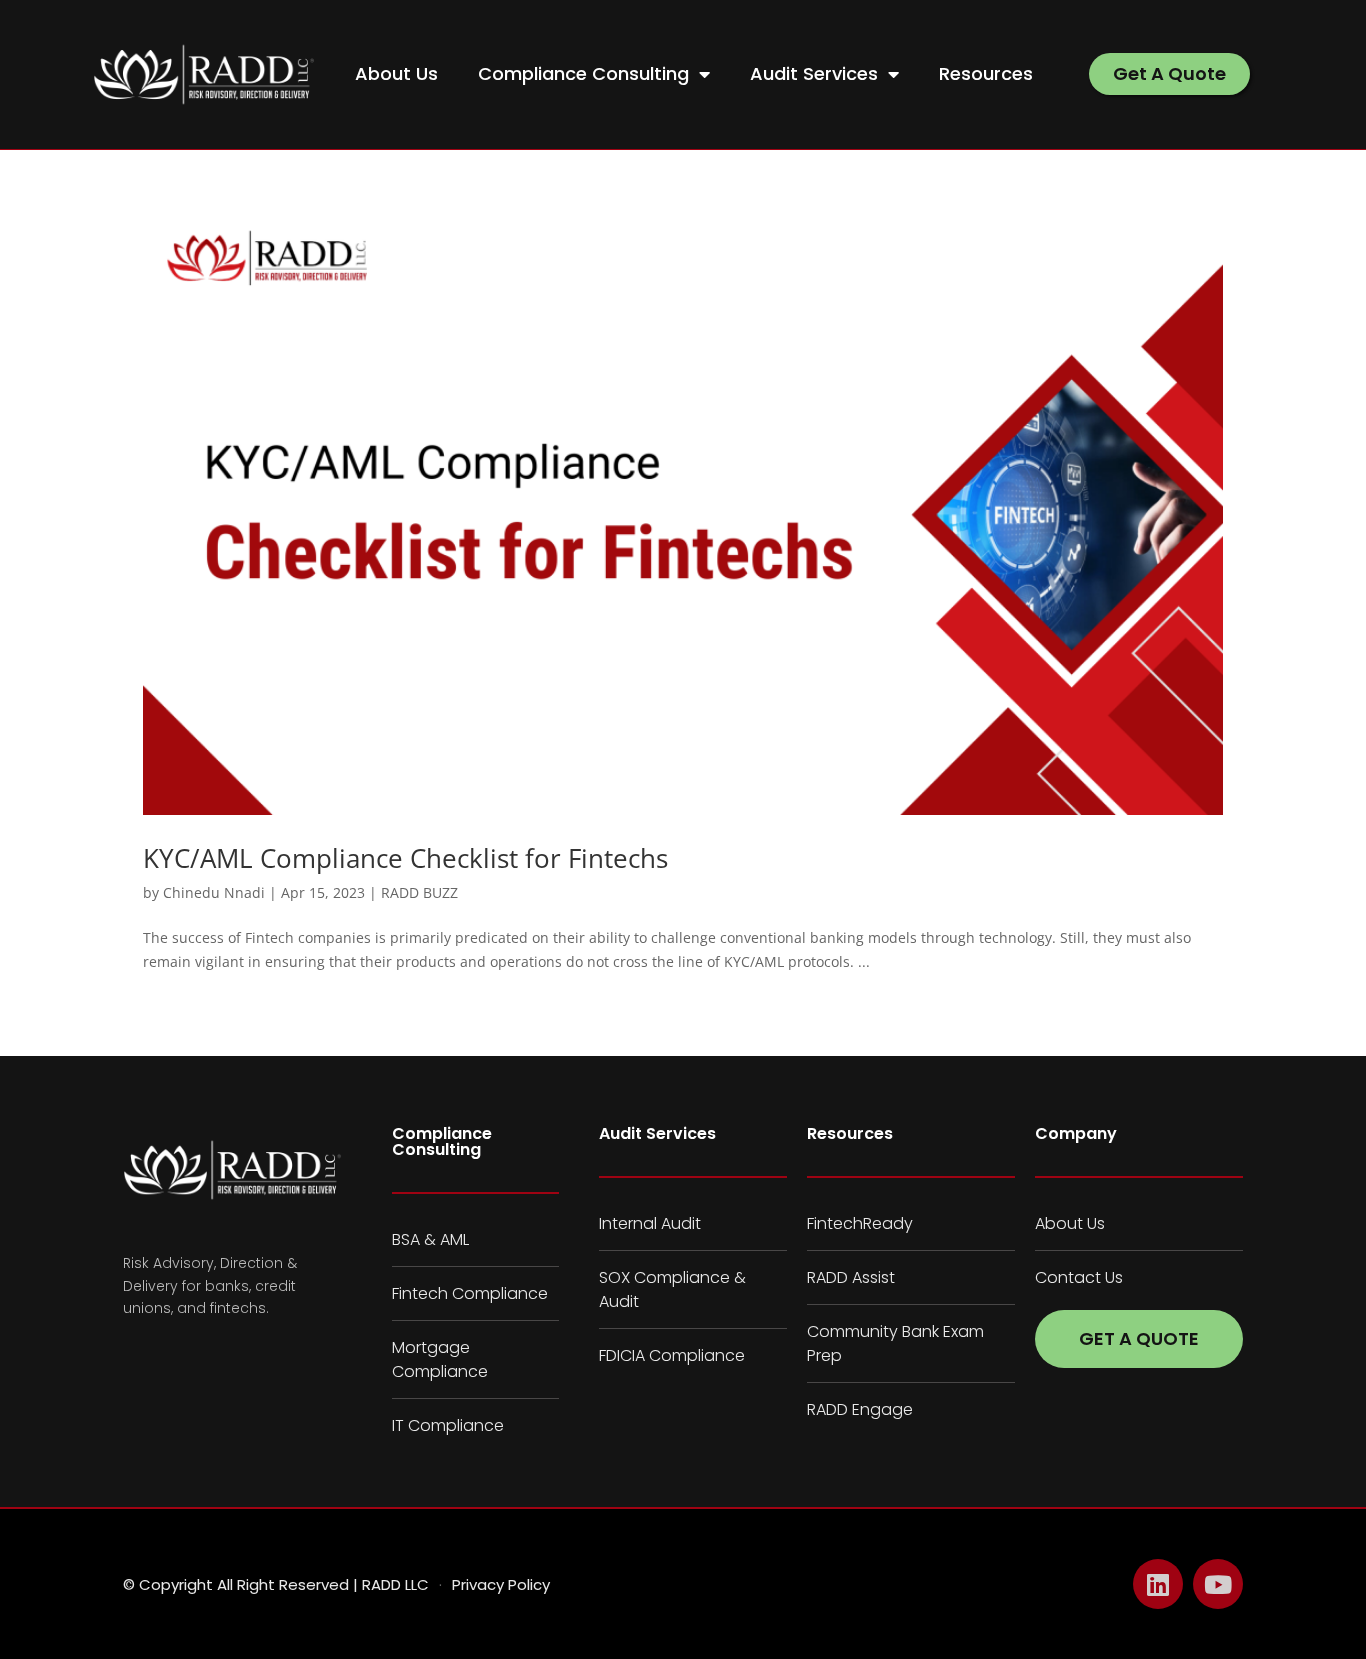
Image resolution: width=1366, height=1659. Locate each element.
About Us (396, 73)
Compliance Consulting (583, 73)
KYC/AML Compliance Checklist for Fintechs (405, 858)
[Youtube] (1218, 1584)
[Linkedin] (1158, 1584)
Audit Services (814, 73)
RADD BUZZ (419, 892)
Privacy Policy (501, 1584)
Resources (986, 73)
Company (1076, 1133)
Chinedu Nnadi (214, 892)
